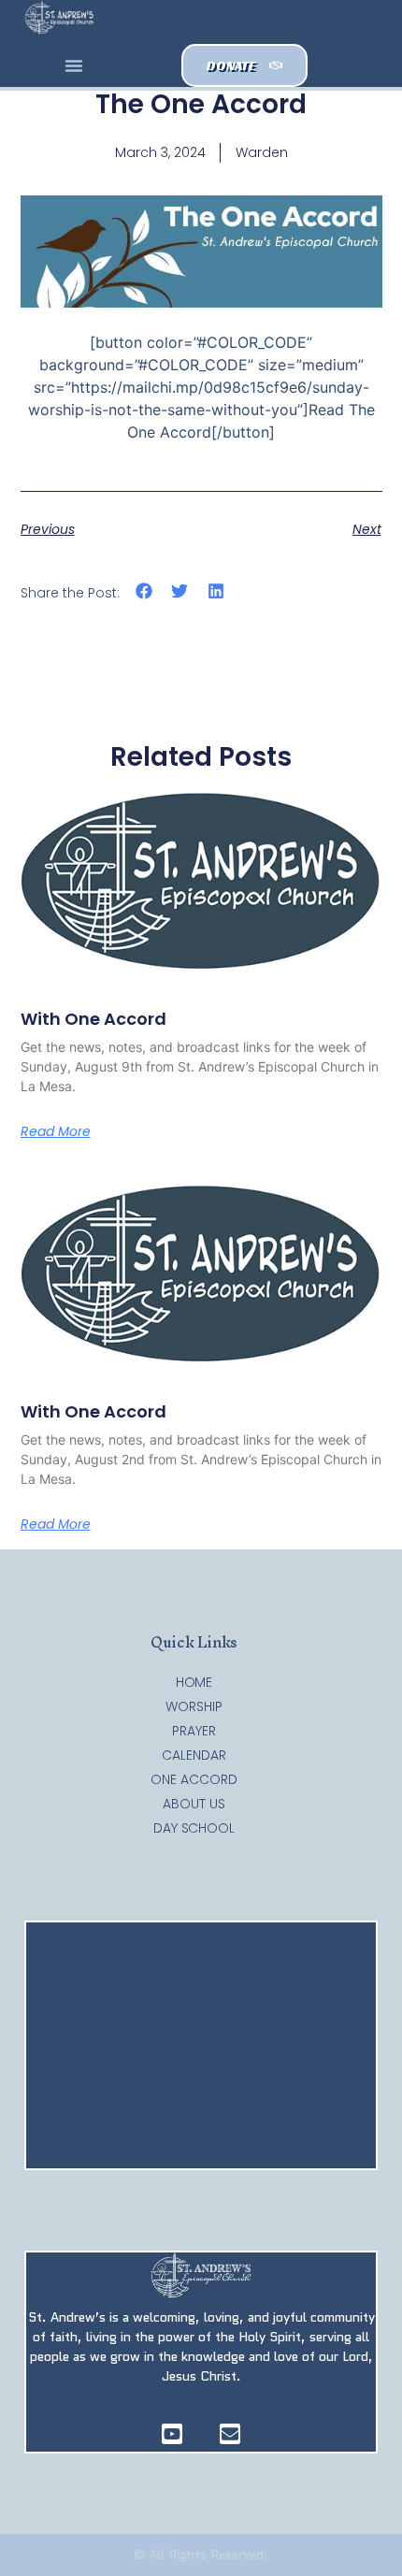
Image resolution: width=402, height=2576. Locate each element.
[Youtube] (172, 2434)
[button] (74, 65)
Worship (194, 1706)
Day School (194, 1828)
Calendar (194, 1755)
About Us (194, 1804)
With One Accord (93, 1019)
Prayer (194, 1731)
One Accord (194, 1779)
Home (194, 1682)
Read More (56, 1131)
